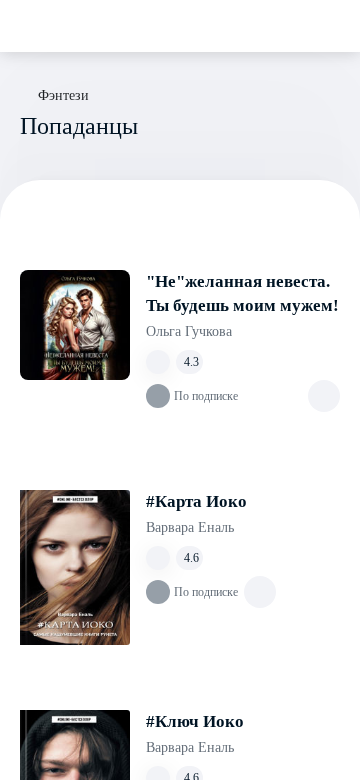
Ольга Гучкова (189, 331)
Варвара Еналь (190, 527)
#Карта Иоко (196, 501)
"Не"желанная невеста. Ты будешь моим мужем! (242, 293)
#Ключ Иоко (195, 721)
